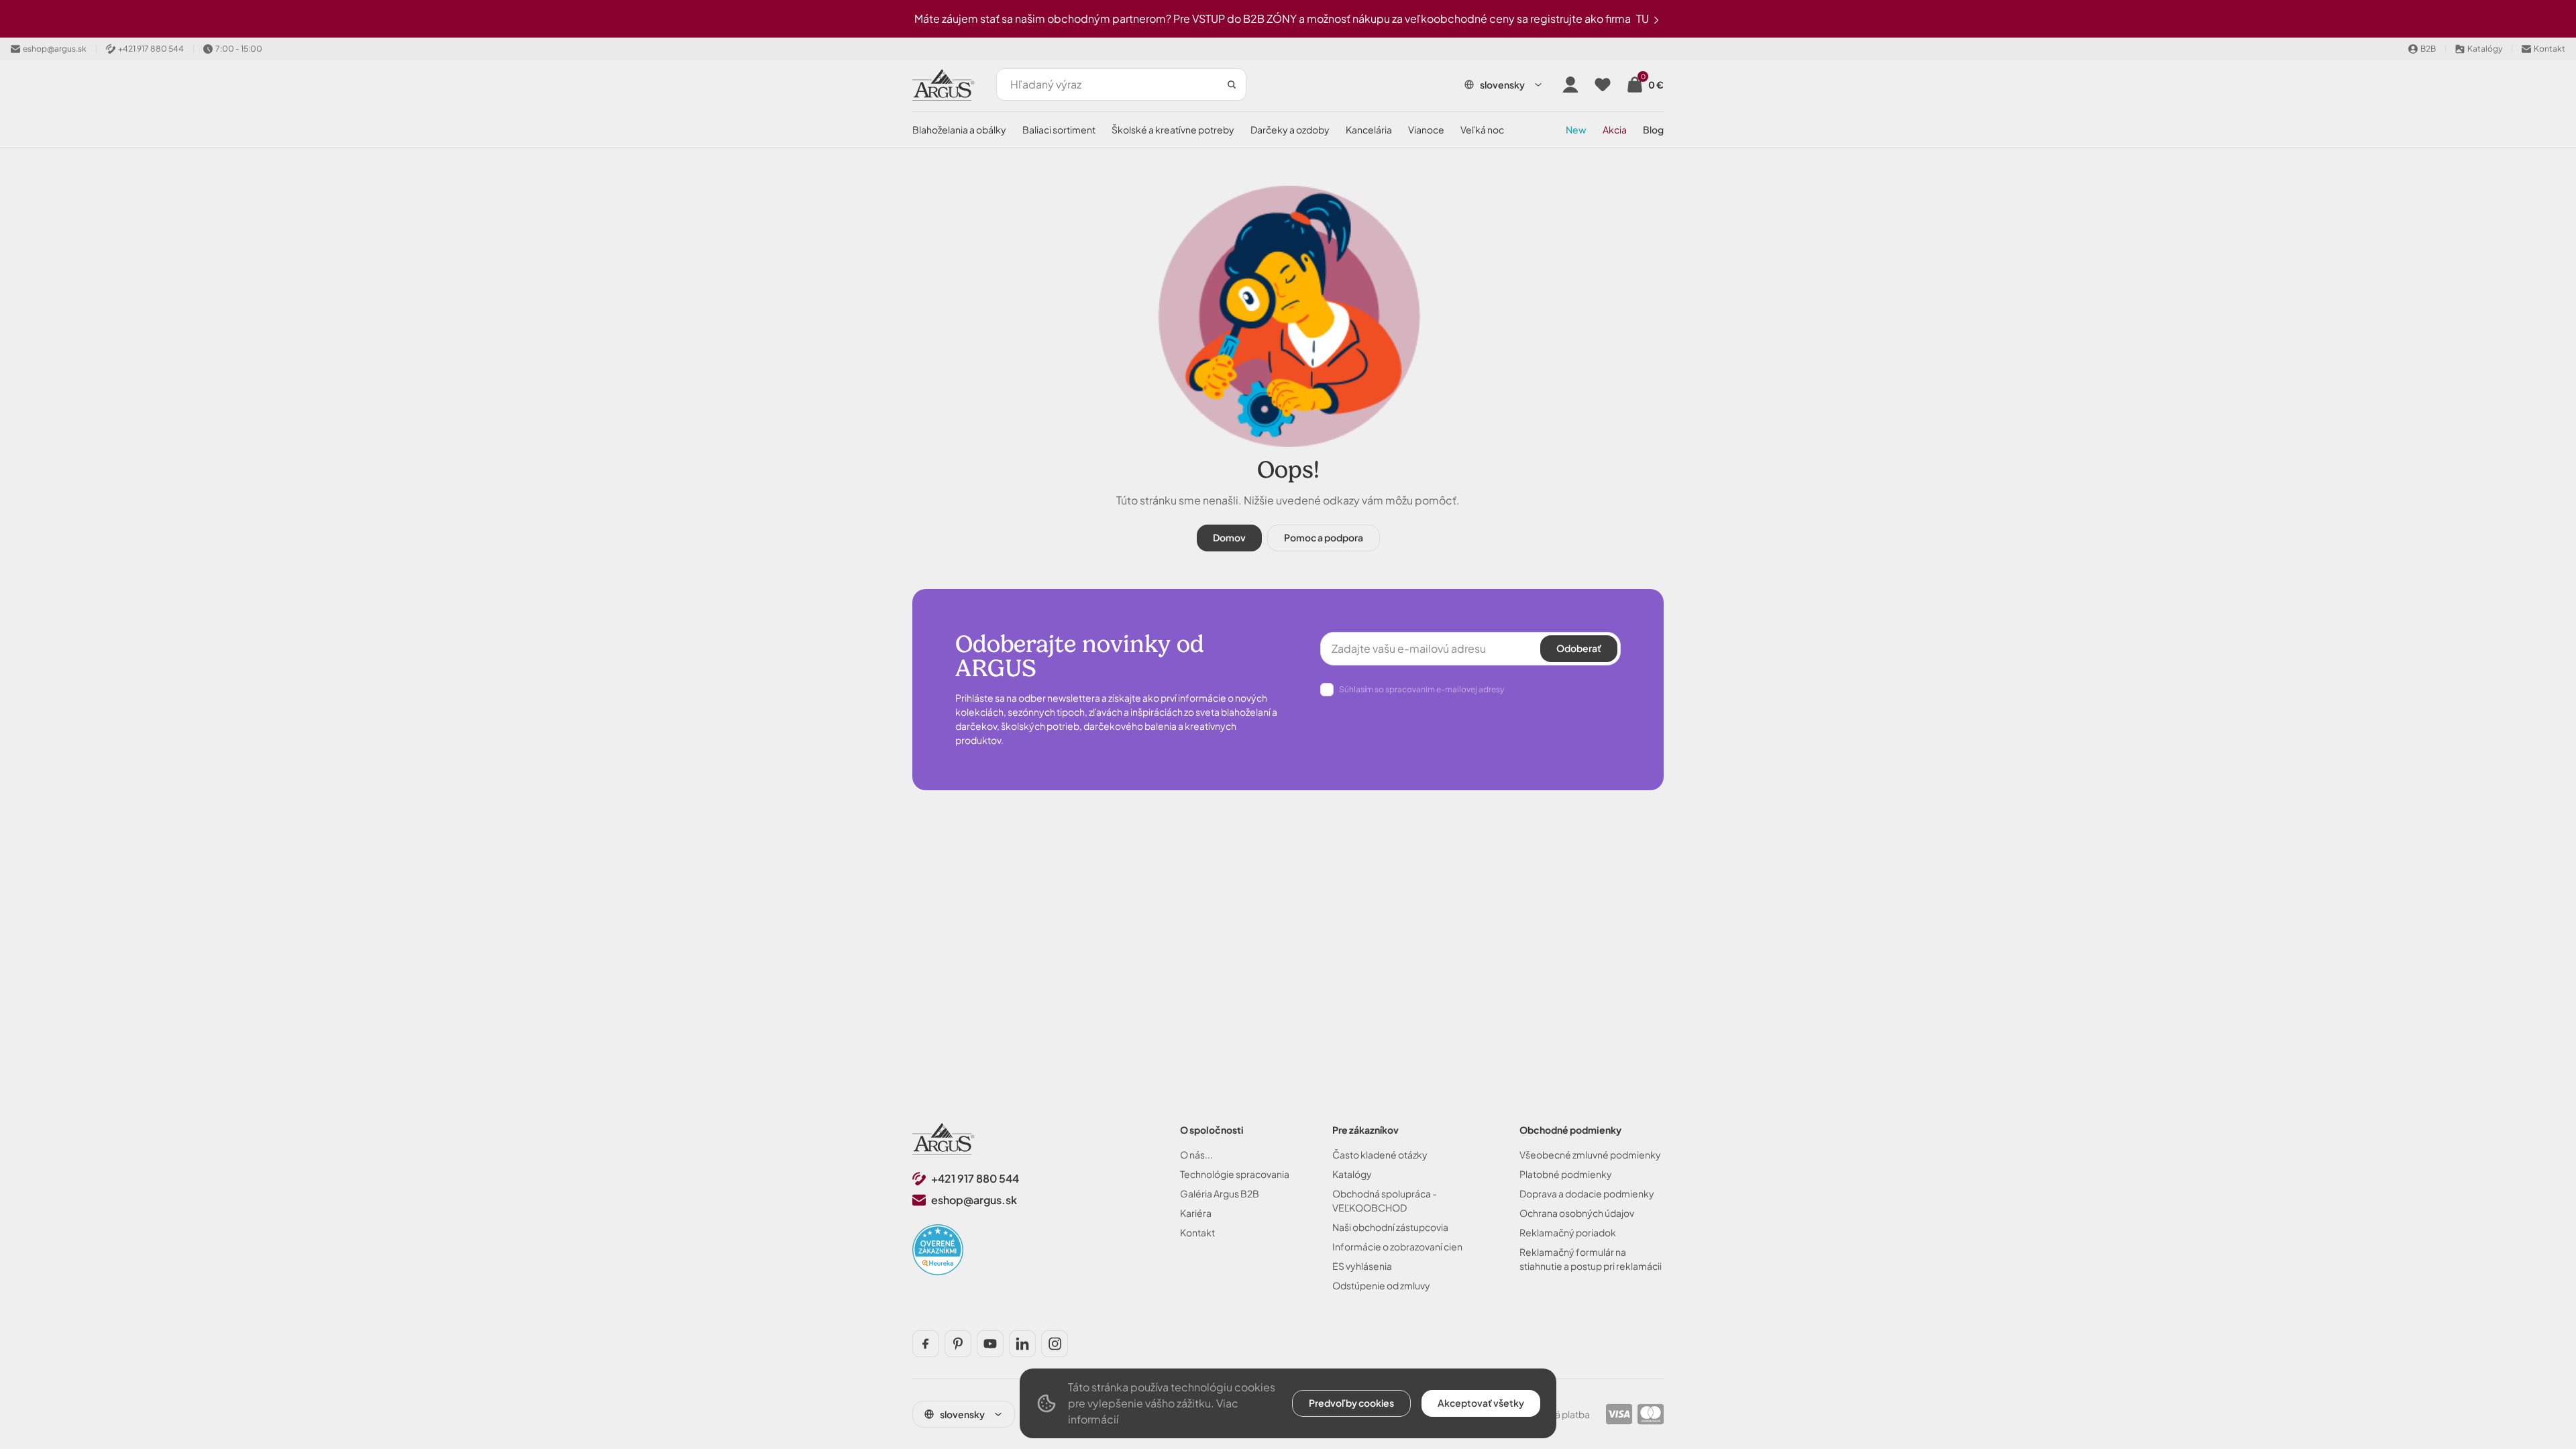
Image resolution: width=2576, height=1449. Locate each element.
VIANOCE (1426, 129)
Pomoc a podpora (1324, 537)
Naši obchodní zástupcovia (1390, 1227)
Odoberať (1579, 648)
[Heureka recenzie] (938, 1250)
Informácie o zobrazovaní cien (1397, 1246)
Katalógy (1352, 1174)
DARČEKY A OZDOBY (1290, 129)
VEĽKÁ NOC (1482, 129)
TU (1644, 18)
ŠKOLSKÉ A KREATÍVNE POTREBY (1173, 129)
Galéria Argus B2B (1220, 1193)
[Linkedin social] (1022, 1344)
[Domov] (944, 1139)
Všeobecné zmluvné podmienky (1590, 1155)
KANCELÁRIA (1369, 129)
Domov (1229, 537)
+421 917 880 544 (975, 1178)
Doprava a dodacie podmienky (1587, 1193)
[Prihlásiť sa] (1570, 85)
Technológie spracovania (1235, 1174)
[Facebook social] (926, 1344)
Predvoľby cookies (1351, 1403)
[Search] (1232, 85)
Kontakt (1197, 1232)
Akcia (1615, 129)
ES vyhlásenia (1362, 1266)
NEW (1576, 129)
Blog (1653, 129)
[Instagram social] (1055, 1344)
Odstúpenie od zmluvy (1381, 1285)
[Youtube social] (990, 1344)
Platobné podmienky (1566, 1174)
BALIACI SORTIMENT (1059, 129)
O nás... (1196, 1155)
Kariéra (1196, 1213)
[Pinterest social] (958, 1344)
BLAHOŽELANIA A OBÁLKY (959, 129)
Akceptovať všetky (1481, 1403)
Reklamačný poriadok (1568, 1232)
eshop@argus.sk (974, 1200)
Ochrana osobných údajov (1577, 1213)
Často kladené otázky (1380, 1155)
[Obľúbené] (1603, 85)
